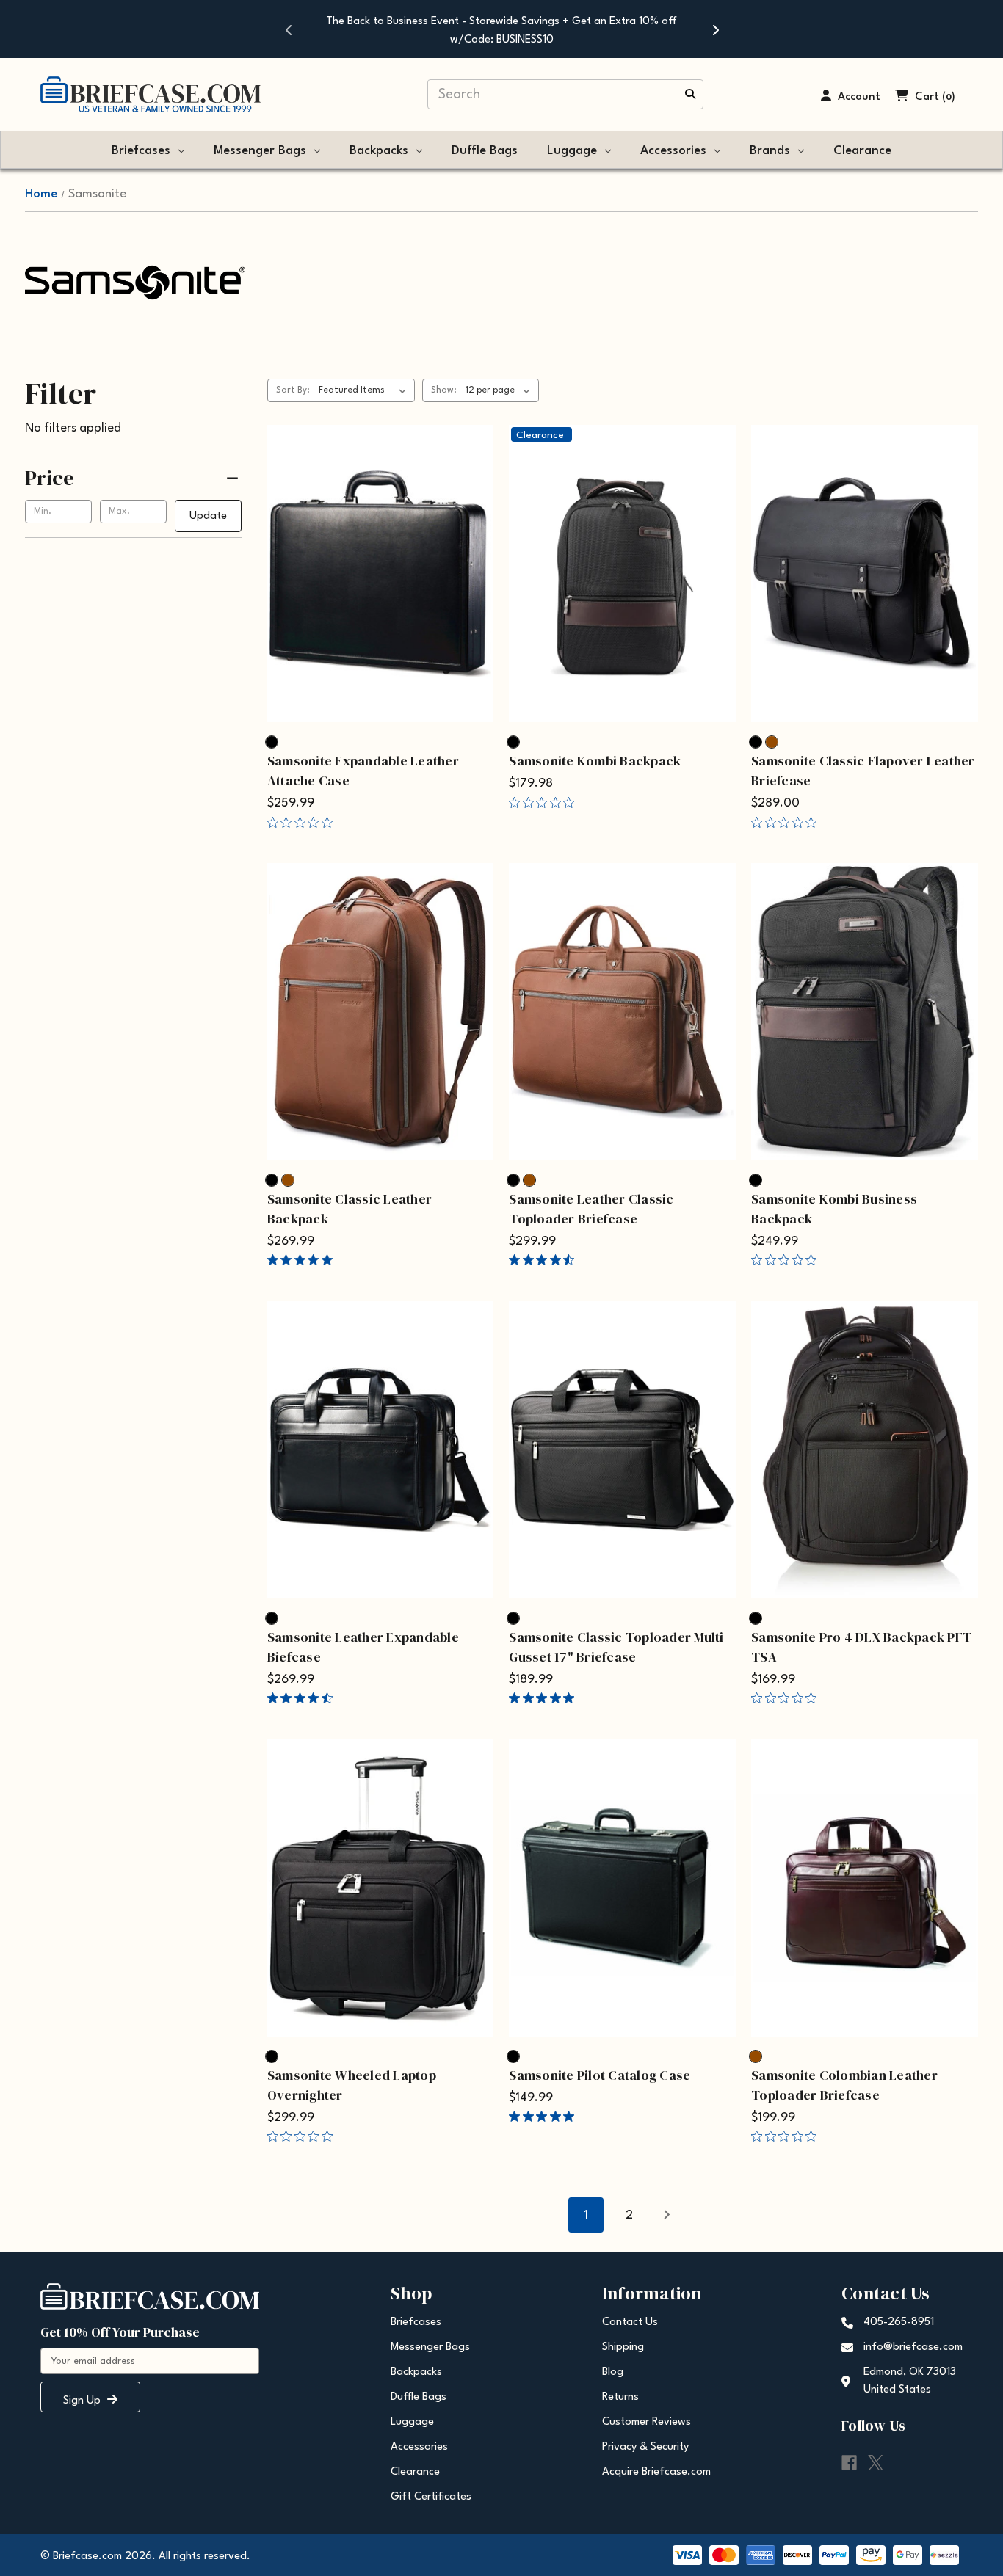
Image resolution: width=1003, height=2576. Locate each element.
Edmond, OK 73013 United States (910, 2381)
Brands (770, 151)
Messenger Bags (260, 151)
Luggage (572, 151)
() (949, 97)
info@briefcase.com (913, 2347)
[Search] (690, 95)
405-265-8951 (899, 2322)
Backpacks (379, 151)
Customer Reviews (647, 2422)
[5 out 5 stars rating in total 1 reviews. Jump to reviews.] (544, 1698)
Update (208, 516)
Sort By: (293, 390)
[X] (876, 2463)
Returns (620, 2397)
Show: (444, 390)
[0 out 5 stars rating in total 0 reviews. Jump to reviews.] (304, 822)
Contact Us (630, 2322)
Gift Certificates (431, 2497)
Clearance (862, 151)
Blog (613, 2372)
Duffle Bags (485, 151)
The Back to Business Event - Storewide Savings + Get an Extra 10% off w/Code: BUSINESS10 (501, 31)
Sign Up (83, 2401)
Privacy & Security (645, 2447)
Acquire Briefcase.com (656, 2472)
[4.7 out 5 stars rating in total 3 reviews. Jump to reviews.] (544, 1260)
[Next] (714, 29)
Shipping (623, 2347)
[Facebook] (849, 2463)
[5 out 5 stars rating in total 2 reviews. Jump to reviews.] (303, 1260)
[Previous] (289, 29)
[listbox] (365, 390)
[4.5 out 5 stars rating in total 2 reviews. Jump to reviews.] (303, 1698)
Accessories (673, 151)
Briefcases (141, 151)
